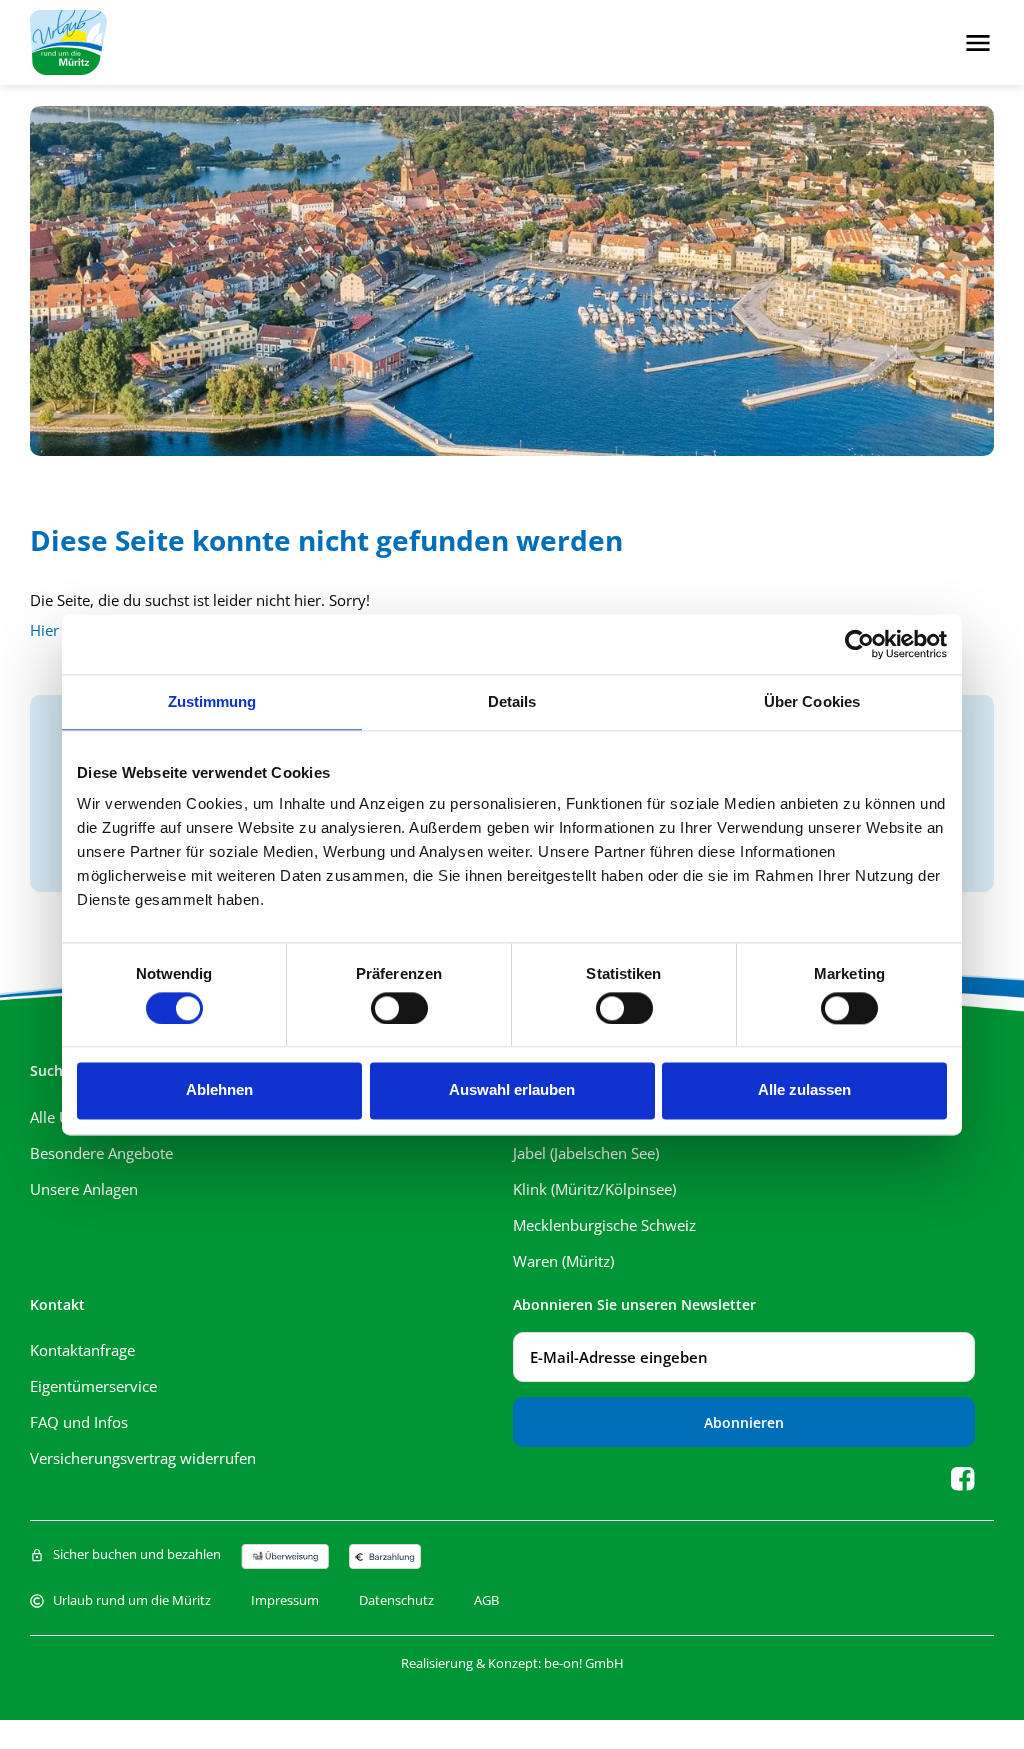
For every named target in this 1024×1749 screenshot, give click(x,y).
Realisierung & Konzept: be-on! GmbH (512, 1663)
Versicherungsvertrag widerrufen (143, 1458)
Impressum (285, 1600)
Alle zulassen (804, 1090)
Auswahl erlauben (512, 1090)
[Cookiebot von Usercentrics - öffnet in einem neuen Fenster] (859, 644)
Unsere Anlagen (84, 1189)
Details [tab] (512, 701)
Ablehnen (219, 1090)
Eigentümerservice (93, 1386)
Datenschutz (396, 1600)
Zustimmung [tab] (212, 701)
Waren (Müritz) (563, 1261)
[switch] (399, 1008)
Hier (44, 630)
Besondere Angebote (101, 1153)
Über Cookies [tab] (812, 701)
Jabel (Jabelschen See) (586, 1153)
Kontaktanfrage (82, 1350)
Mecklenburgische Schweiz (604, 1225)
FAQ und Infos (79, 1422)
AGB (486, 1600)
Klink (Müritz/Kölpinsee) (598, 1189)
